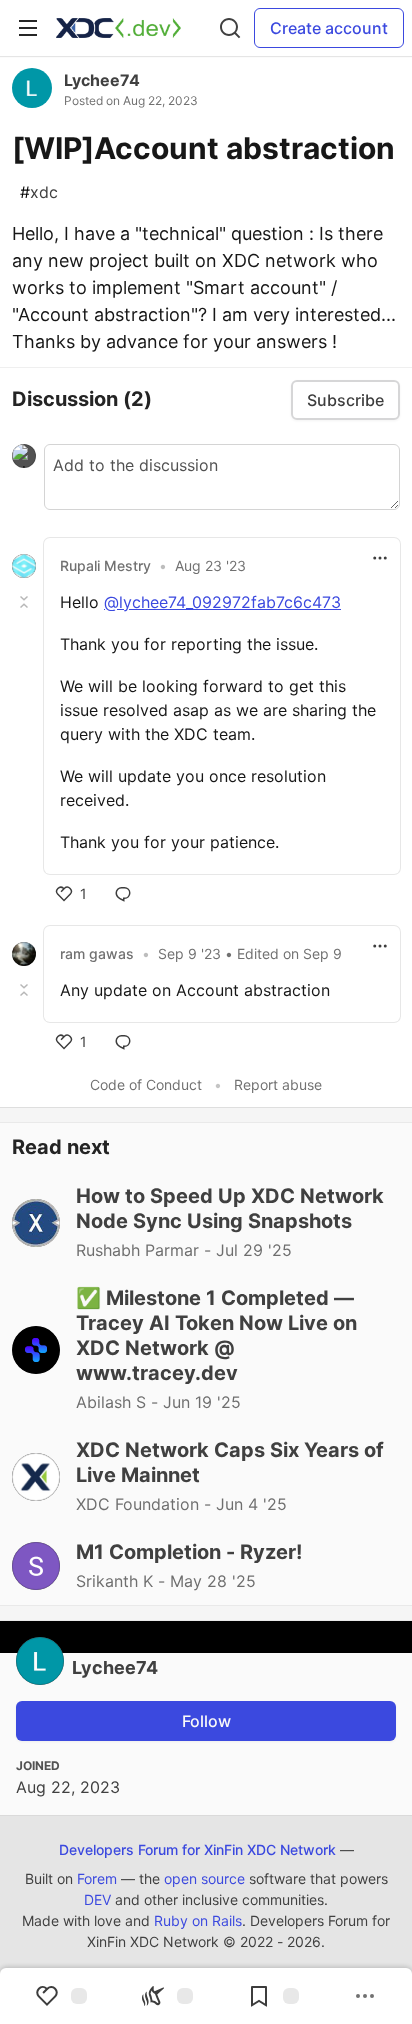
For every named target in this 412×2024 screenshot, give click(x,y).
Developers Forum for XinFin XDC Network (197, 1849)
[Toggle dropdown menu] (380, 558)
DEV (97, 1899)
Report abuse (278, 1084)
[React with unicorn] (167, 1996)
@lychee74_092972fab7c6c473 (222, 602)
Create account (329, 28)
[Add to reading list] (273, 1996)
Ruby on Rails (198, 1920)
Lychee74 (102, 80)
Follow (206, 1721)
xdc (39, 192)
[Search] (230, 28)
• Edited (250, 953)
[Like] (61, 1996)
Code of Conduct (146, 1084)
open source (204, 1878)
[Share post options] (365, 1996)
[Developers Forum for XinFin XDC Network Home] (118, 28)
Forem (97, 1878)
